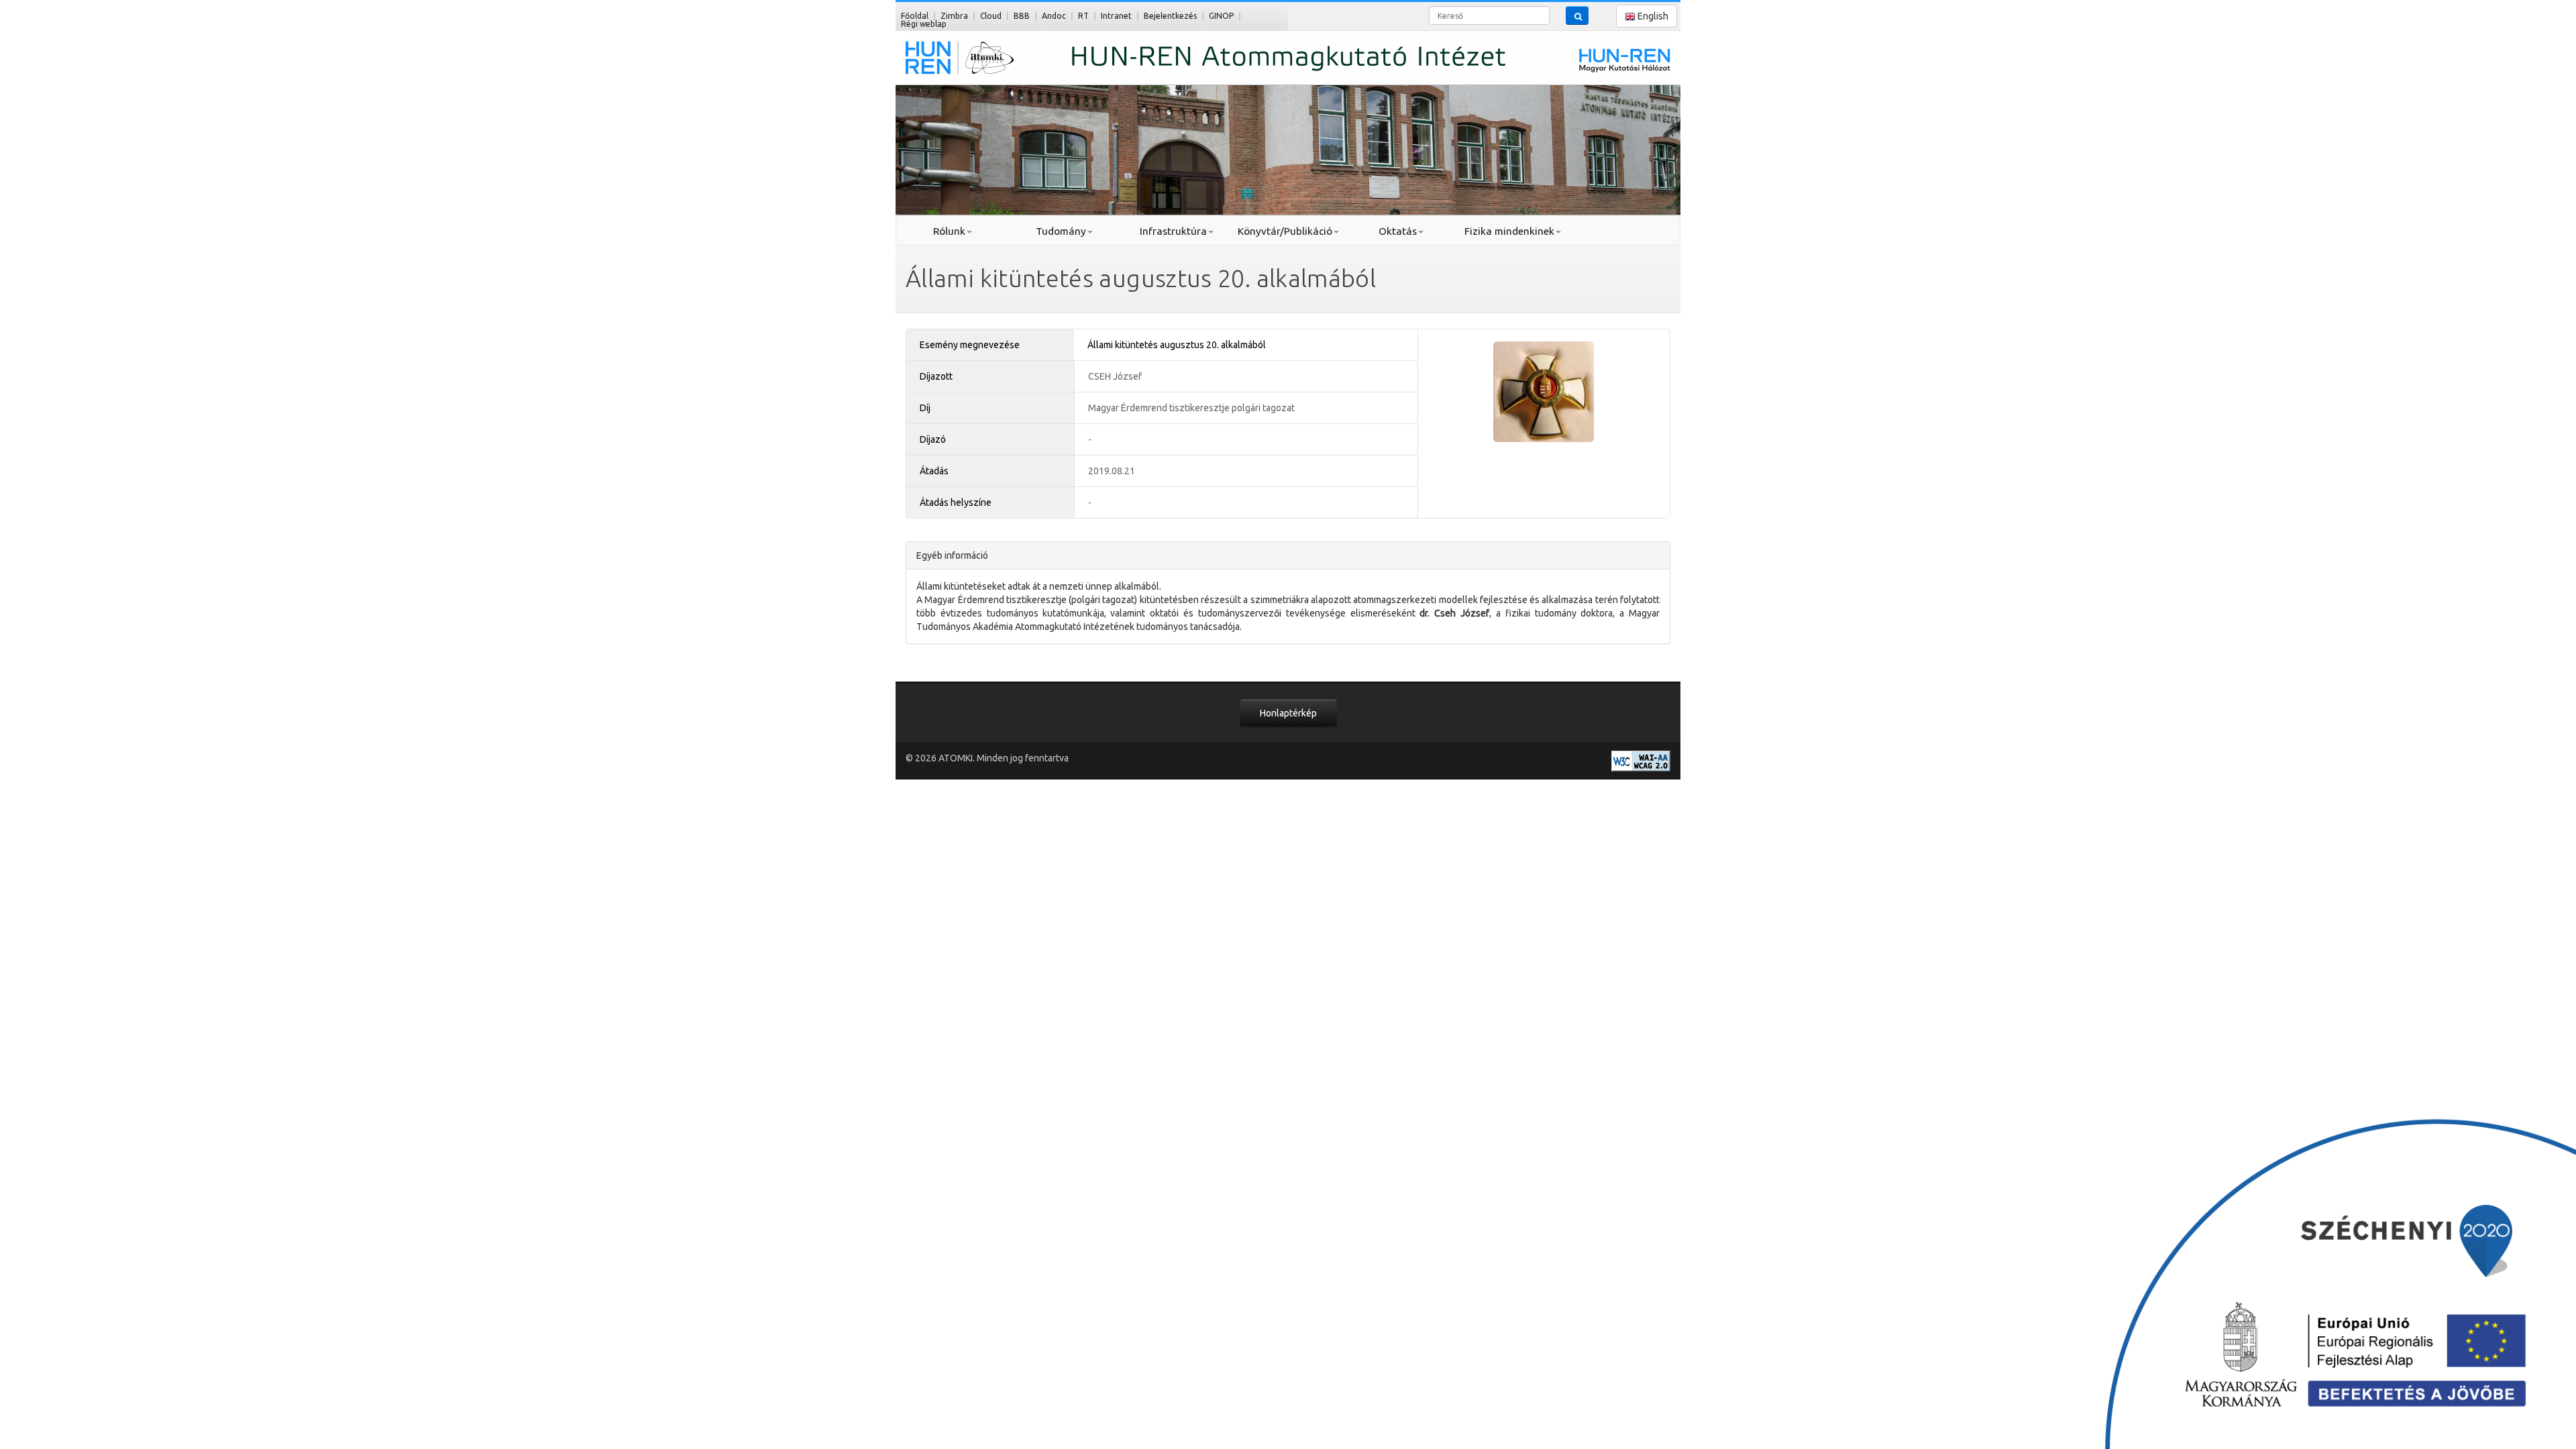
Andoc (1054, 16)
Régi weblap (924, 24)
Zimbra (954, 16)
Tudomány (1061, 231)
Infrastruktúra (1173, 231)
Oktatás (1398, 231)
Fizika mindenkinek (1509, 231)
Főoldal (915, 16)
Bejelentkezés (1170, 16)
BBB (1022, 16)
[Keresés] (1577, 15)
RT (1083, 16)
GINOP (1221, 16)
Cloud (991, 16)
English (1652, 16)
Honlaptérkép (1288, 713)
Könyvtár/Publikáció (1285, 231)
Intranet (1116, 16)
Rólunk (949, 231)
